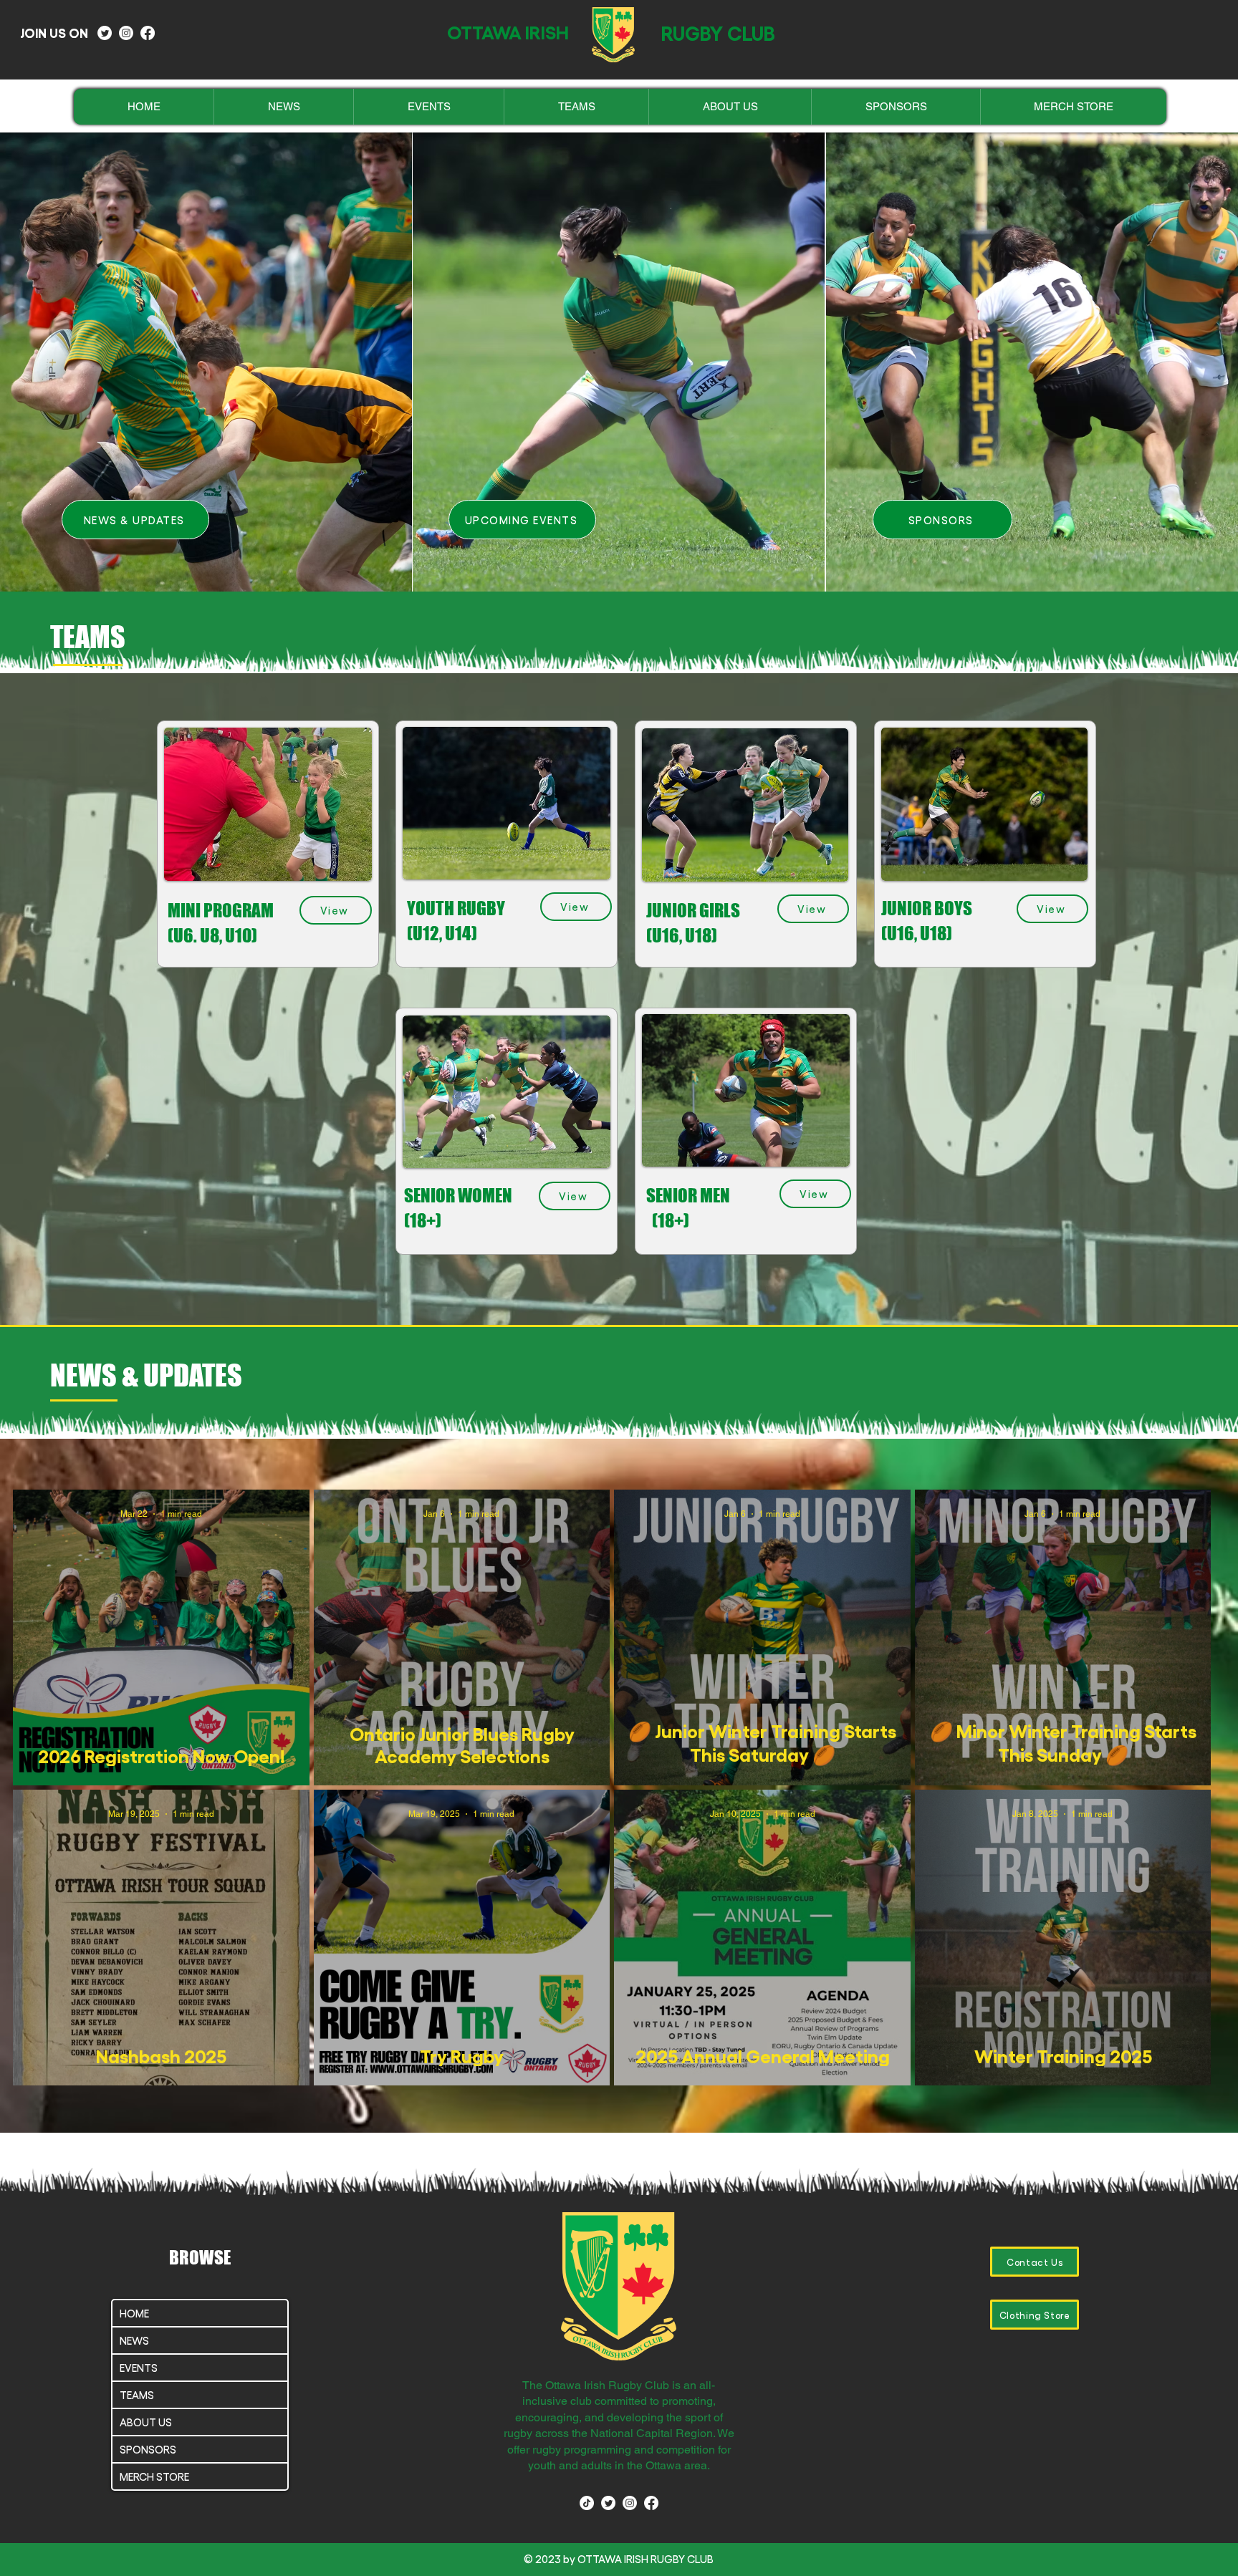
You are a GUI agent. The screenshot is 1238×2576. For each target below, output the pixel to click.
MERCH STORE (154, 2476)
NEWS (134, 2340)
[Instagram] (126, 33)
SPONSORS (148, 2449)
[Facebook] (148, 33)
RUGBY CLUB (718, 32)
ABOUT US (146, 2422)
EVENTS (139, 2368)
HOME (134, 2313)
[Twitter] (105, 33)
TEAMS (137, 2395)
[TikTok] (587, 2503)
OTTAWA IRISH (508, 31)
